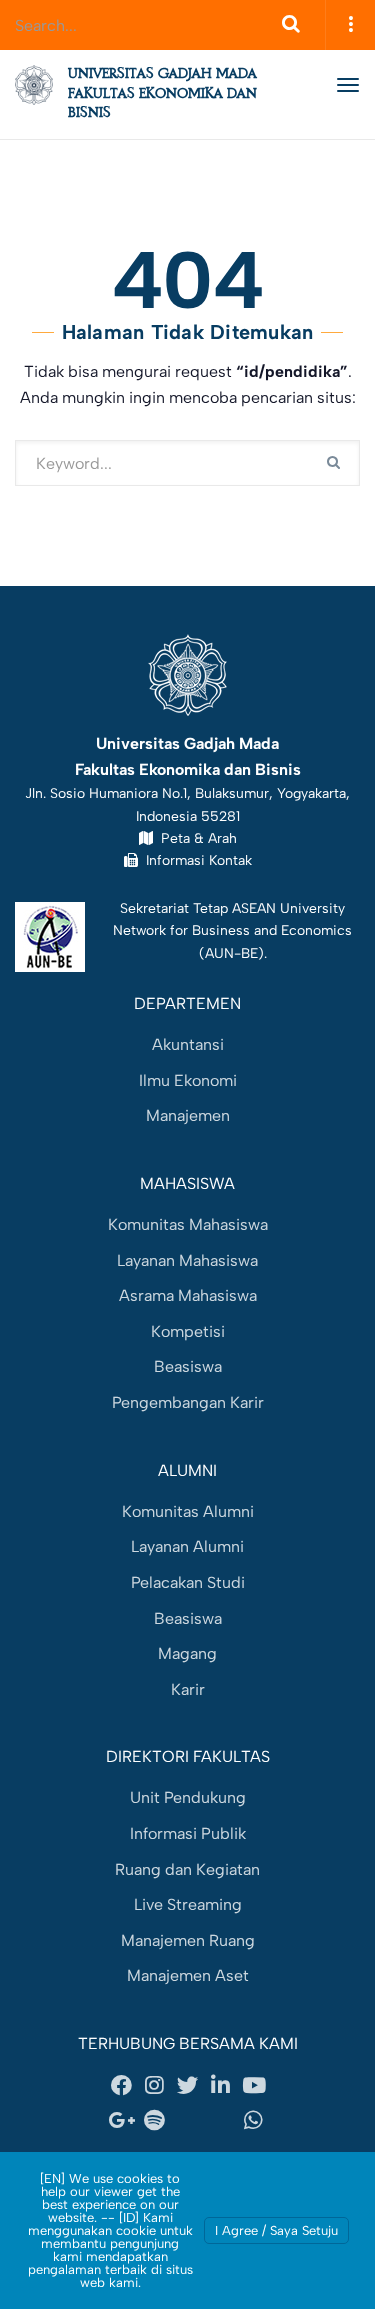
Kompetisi (188, 1331)
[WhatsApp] (254, 2121)
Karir (188, 1689)
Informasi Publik (188, 1833)
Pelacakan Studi (188, 1582)
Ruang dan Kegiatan (187, 1869)
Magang (187, 1653)
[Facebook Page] (122, 2085)
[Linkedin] (221, 2085)
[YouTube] (254, 2085)
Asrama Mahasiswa (188, 1295)
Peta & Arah (195, 838)
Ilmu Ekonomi (188, 1080)
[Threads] (188, 2121)
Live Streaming (188, 1904)
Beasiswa (188, 1366)
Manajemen (188, 1115)
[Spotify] (155, 2121)
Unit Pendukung (188, 1797)
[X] (188, 2085)
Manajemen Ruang (188, 1940)
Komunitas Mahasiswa (188, 1224)
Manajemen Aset (188, 1975)
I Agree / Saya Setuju (276, 2230)
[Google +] (122, 2121)
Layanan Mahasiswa (187, 1260)
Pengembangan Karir (188, 1402)
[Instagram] (155, 2085)
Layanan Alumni (187, 1546)
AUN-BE (231, 953)
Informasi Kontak (195, 860)
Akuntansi (188, 1044)
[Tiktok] (221, 2121)
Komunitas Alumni (188, 1511)
